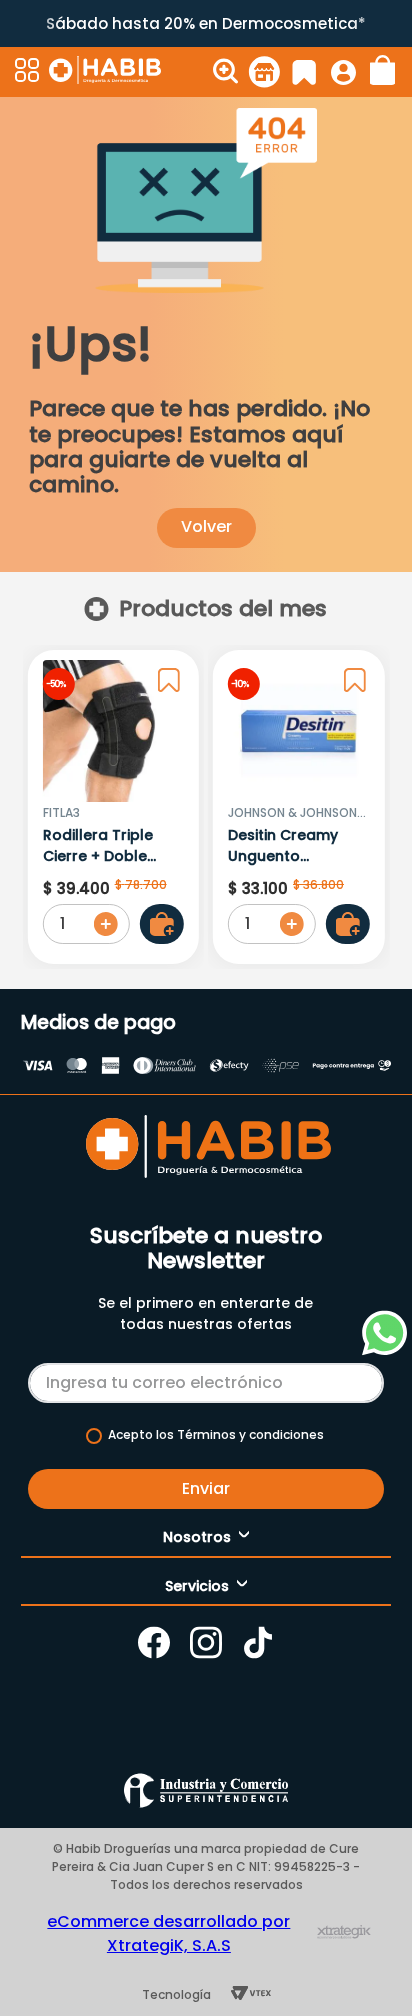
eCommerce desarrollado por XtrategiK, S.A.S (168, 1933)
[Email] (206, 1379)
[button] (29, 72)
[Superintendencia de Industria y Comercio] (206, 1790)
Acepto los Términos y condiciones (216, 1435)
